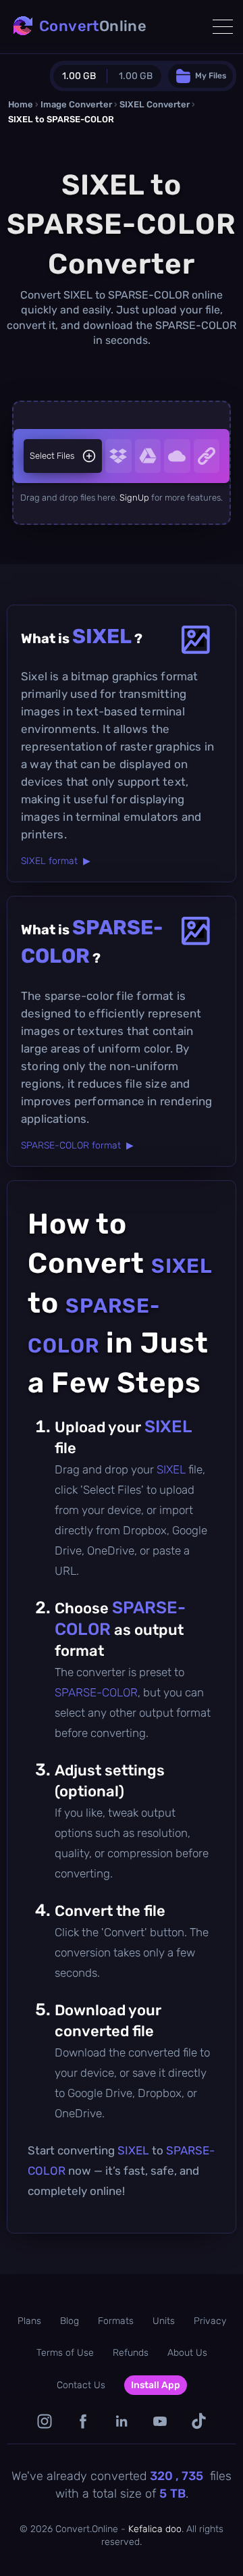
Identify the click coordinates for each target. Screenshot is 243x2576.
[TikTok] (199, 2421)
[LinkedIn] (122, 2421)
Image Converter (76, 104)
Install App (156, 2385)
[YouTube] (160, 2421)
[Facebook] (83, 2421)
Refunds (131, 2353)
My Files (211, 76)
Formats (116, 2321)
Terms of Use (65, 2353)
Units (164, 2321)
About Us (187, 2353)
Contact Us (81, 2385)
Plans (29, 2321)
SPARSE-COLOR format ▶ (77, 1145)
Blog (70, 2321)
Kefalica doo (155, 2529)
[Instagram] (45, 2421)
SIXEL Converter (155, 104)
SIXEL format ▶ (56, 861)
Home (21, 104)
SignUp (134, 498)
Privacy (210, 2321)
